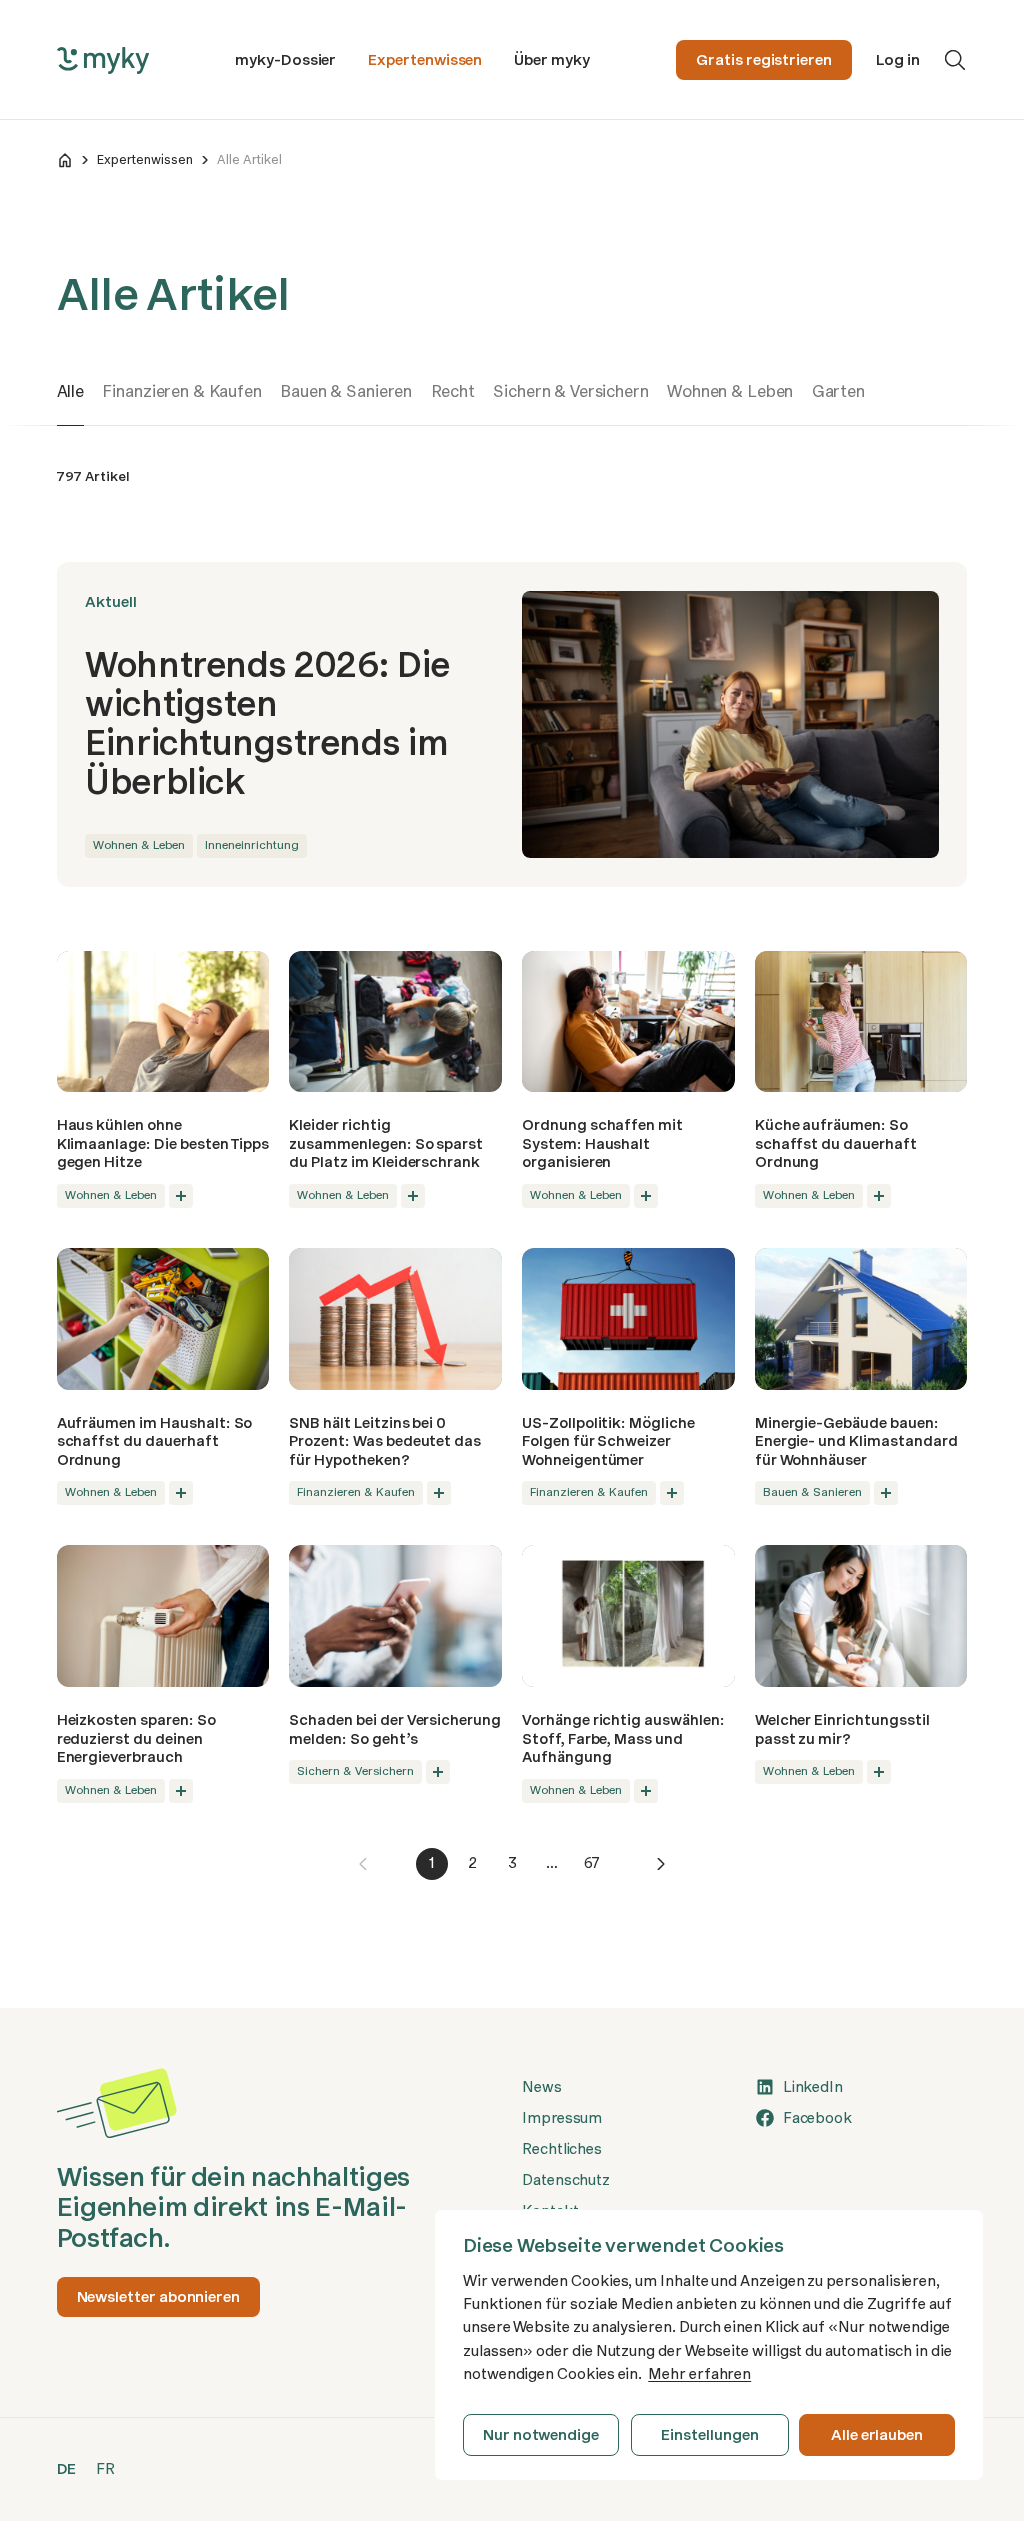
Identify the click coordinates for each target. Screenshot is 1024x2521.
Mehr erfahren (699, 2374)
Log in (898, 60)
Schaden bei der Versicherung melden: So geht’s (395, 1729)
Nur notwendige (541, 2435)
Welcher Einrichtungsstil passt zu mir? (842, 1729)
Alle (70, 391)
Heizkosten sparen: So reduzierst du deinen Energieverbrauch (136, 1738)
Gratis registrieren (764, 60)
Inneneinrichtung (252, 845)
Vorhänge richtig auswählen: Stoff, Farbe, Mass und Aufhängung (623, 1738)
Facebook (817, 2118)
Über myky (551, 60)
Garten (838, 391)
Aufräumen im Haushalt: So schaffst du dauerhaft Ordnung (155, 1441)
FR (105, 2469)
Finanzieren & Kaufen (181, 391)
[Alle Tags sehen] (181, 1196)
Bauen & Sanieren (346, 391)
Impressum (562, 2118)
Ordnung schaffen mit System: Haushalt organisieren (602, 1143)
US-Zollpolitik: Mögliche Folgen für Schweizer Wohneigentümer (608, 1441)
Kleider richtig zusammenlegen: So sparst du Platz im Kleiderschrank (386, 1143)
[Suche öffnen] (955, 60)
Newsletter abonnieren (158, 2297)
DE (67, 2469)
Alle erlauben (877, 2435)
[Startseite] (65, 160)
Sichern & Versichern (570, 391)
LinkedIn (813, 2087)
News (542, 2087)
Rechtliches (562, 2149)
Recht (453, 391)
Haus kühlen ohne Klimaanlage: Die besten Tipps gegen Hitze (163, 1143)
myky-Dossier (285, 60)
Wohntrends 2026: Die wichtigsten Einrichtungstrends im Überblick (267, 723)
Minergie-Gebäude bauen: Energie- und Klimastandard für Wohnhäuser (856, 1441)
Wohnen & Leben (730, 391)
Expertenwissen (425, 60)
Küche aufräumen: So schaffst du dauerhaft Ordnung (836, 1143)
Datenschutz (566, 2180)
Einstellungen (709, 2435)
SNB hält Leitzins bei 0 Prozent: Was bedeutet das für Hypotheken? (385, 1441)
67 (592, 1863)
